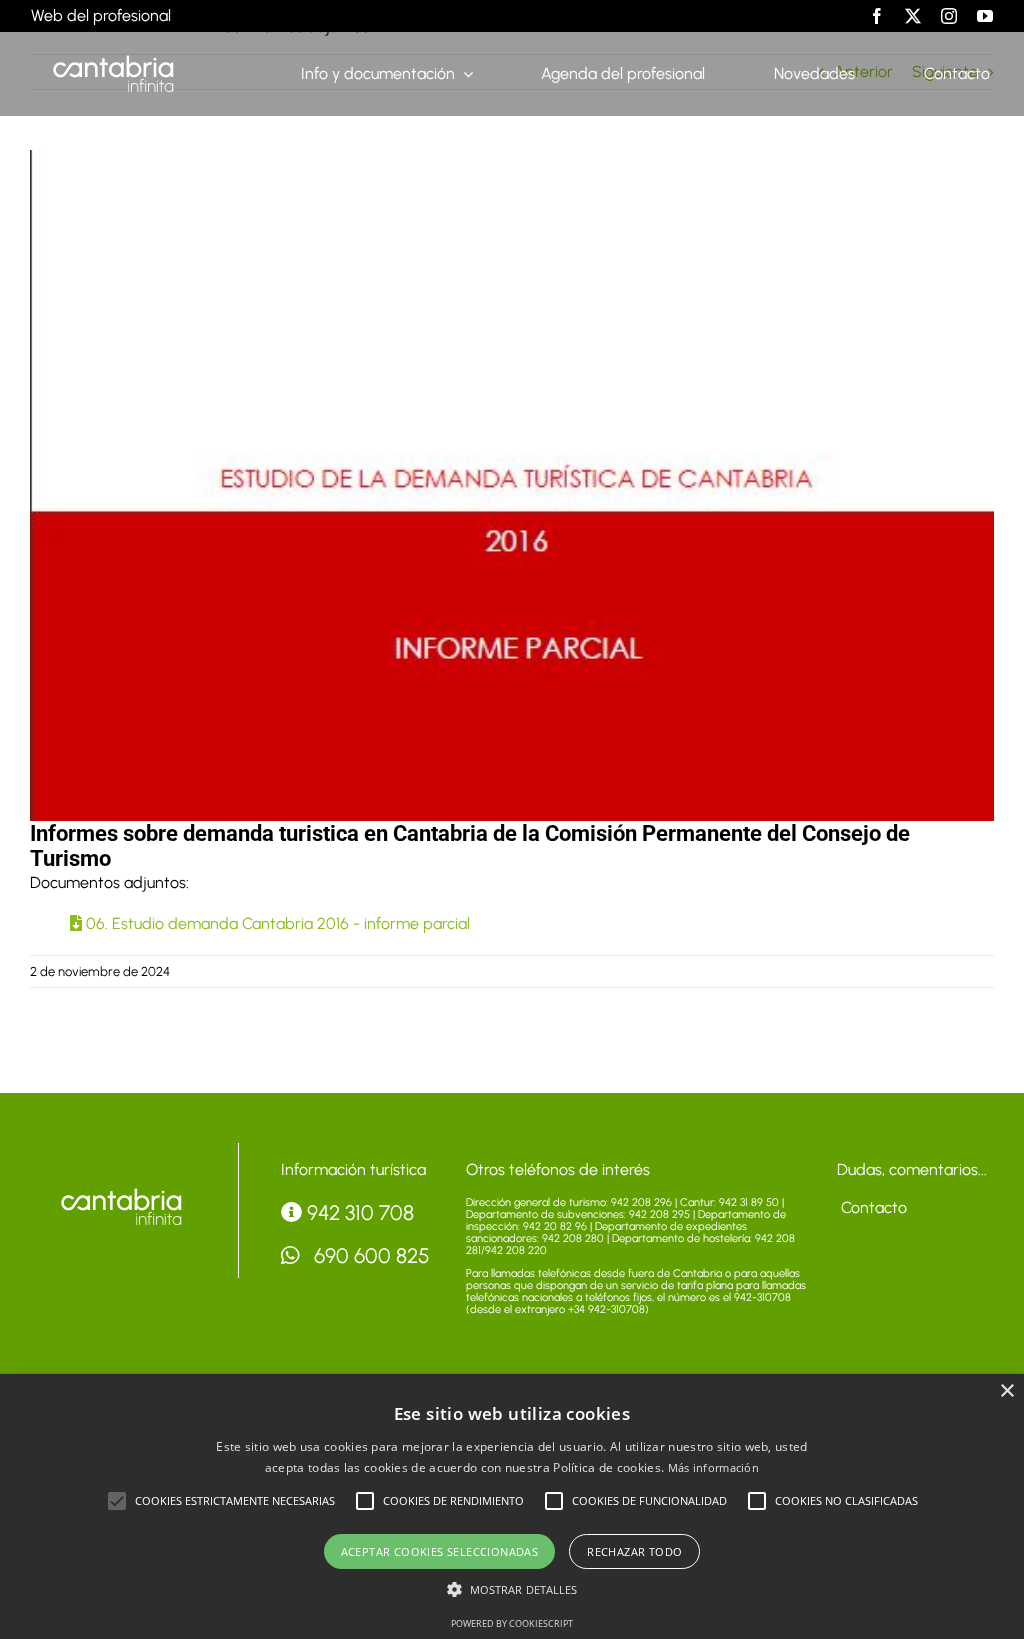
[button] (117, 1501)
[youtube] (985, 16)
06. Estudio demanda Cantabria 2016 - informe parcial (276, 923)
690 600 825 (369, 1255)
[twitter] (913, 16)
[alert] (512, 1506)
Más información (714, 1467)
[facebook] (877, 16)
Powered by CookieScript (512, 1623)
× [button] (1006, 1391)
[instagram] (949, 16)
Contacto (872, 1207)
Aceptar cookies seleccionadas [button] (440, 1551)
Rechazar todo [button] (634, 1551)
